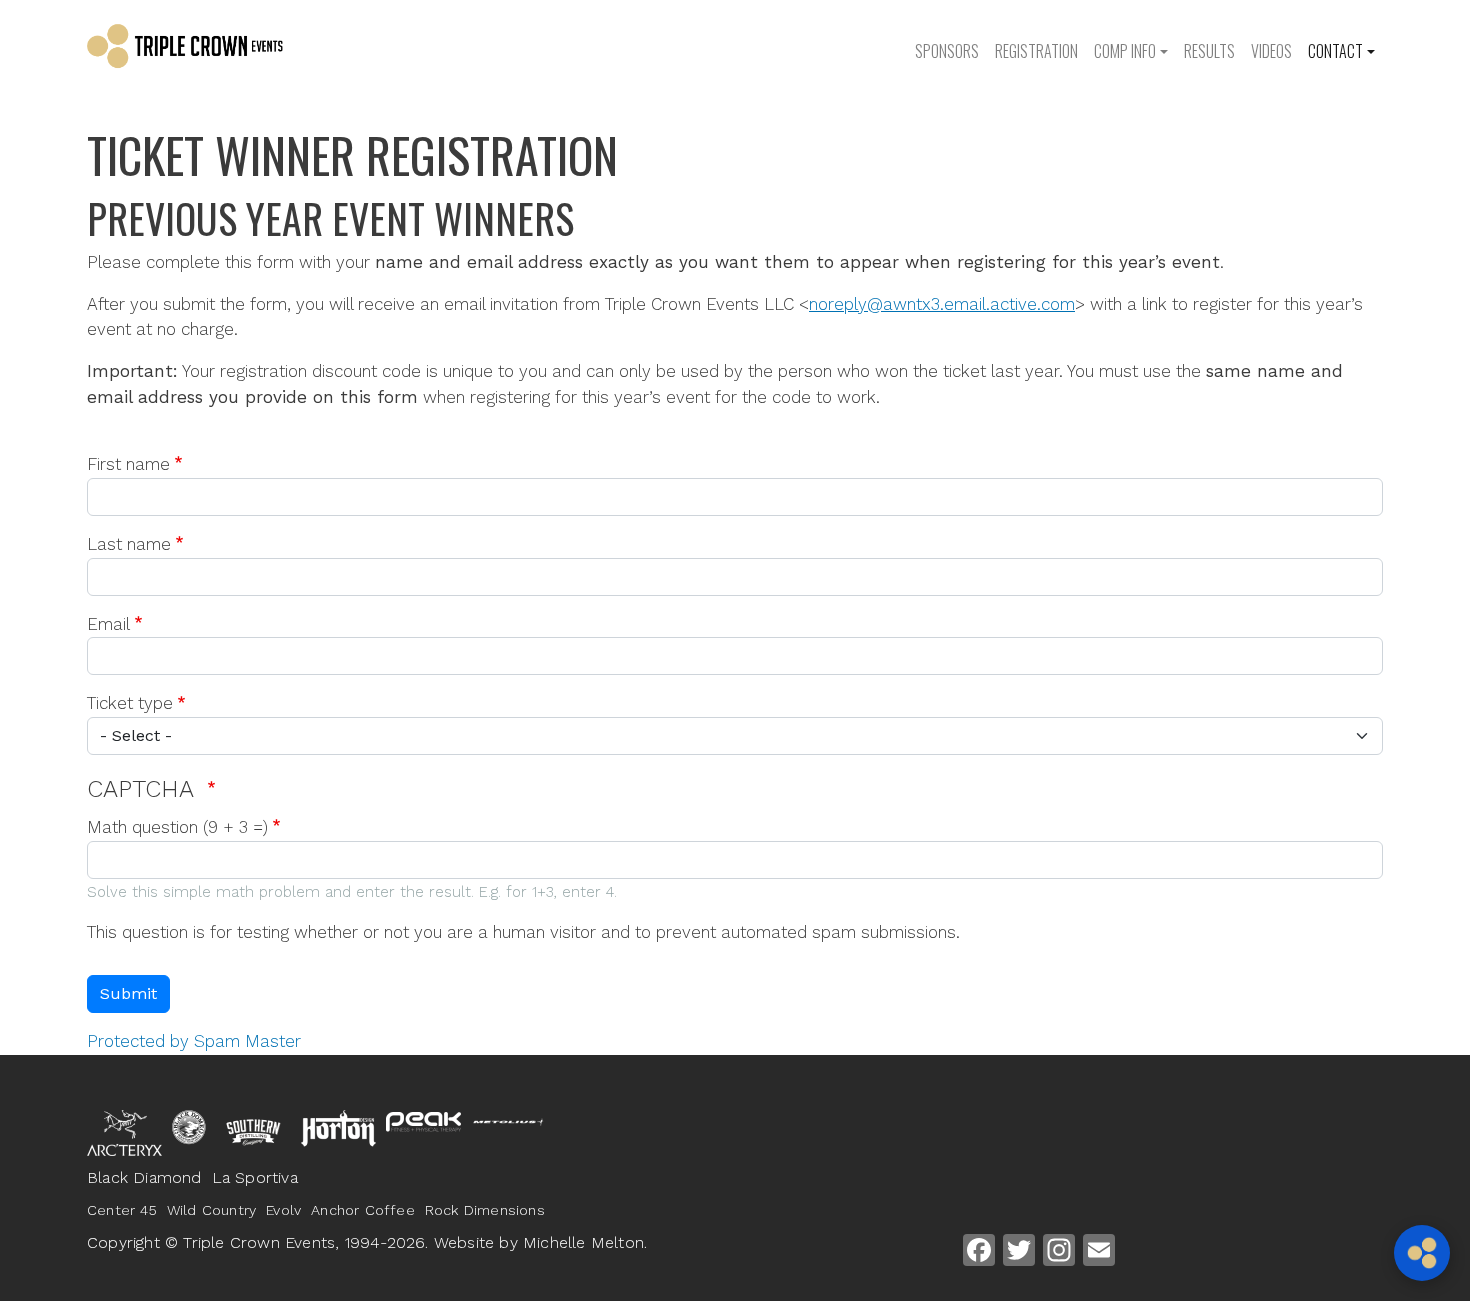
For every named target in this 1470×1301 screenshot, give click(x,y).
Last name (129, 544)
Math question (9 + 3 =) (177, 827)
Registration (1036, 51)
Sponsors (947, 51)
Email (108, 624)
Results (1209, 51)
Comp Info (1125, 51)
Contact (1335, 51)
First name (128, 464)
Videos (1271, 51)
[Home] (217, 50)
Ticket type (130, 703)
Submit (128, 993)
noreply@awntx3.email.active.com (942, 304)
